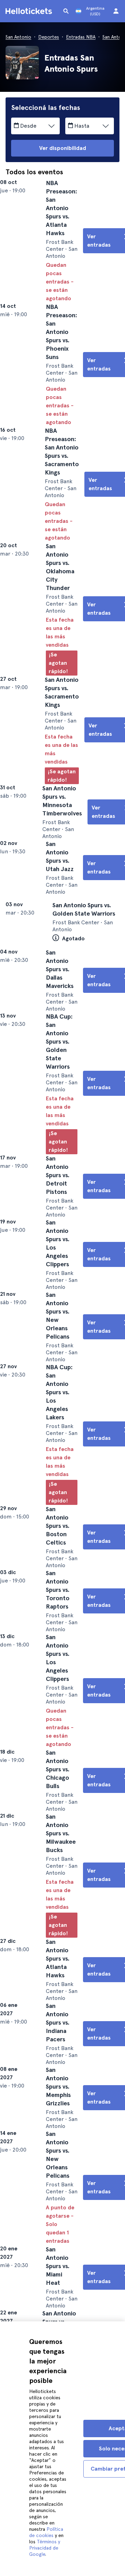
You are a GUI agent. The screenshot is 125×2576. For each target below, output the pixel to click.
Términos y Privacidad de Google (45, 2548)
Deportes (49, 37)
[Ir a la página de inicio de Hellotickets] (30, 11)
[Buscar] (66, 11)
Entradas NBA (81, 37)
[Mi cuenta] (116, 11)
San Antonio (18, 37)
